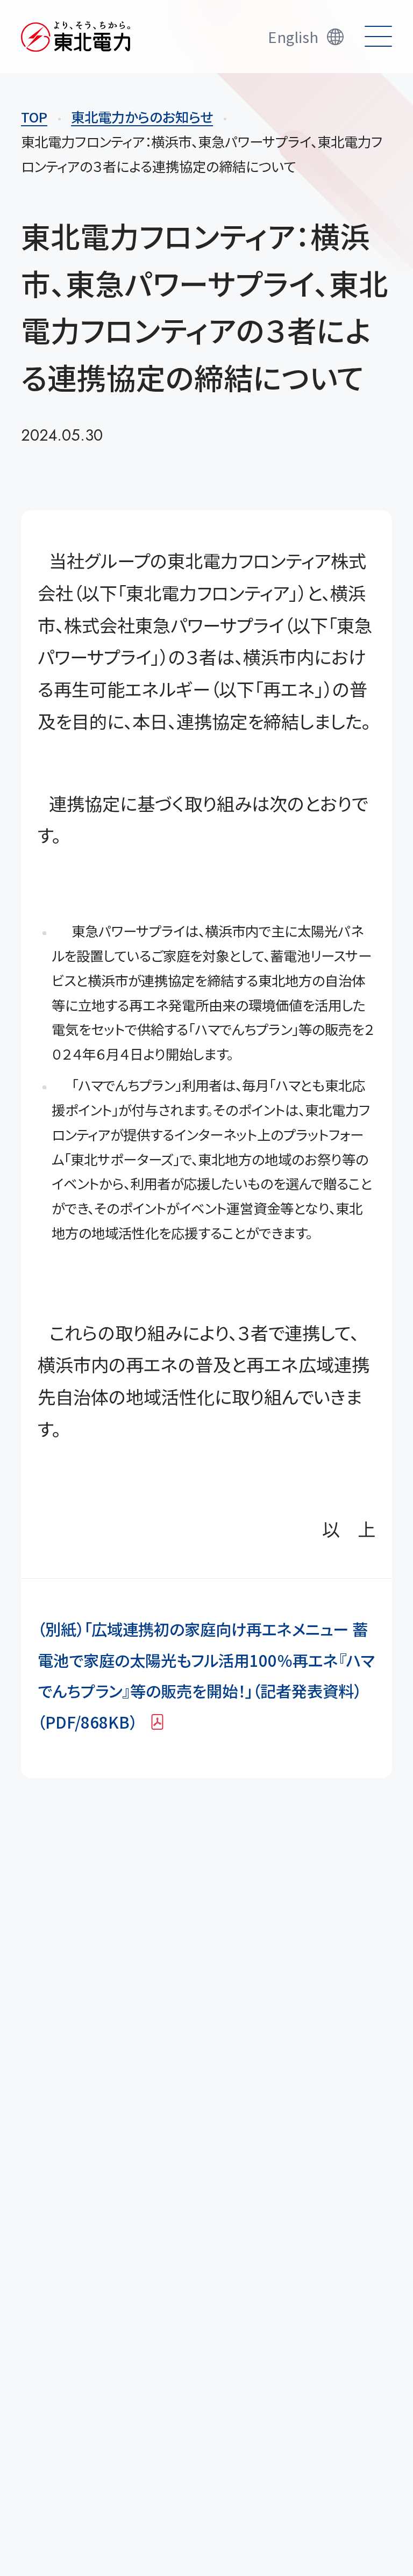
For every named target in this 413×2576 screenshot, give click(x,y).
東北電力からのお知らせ (142, 117)
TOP (34, 117)
